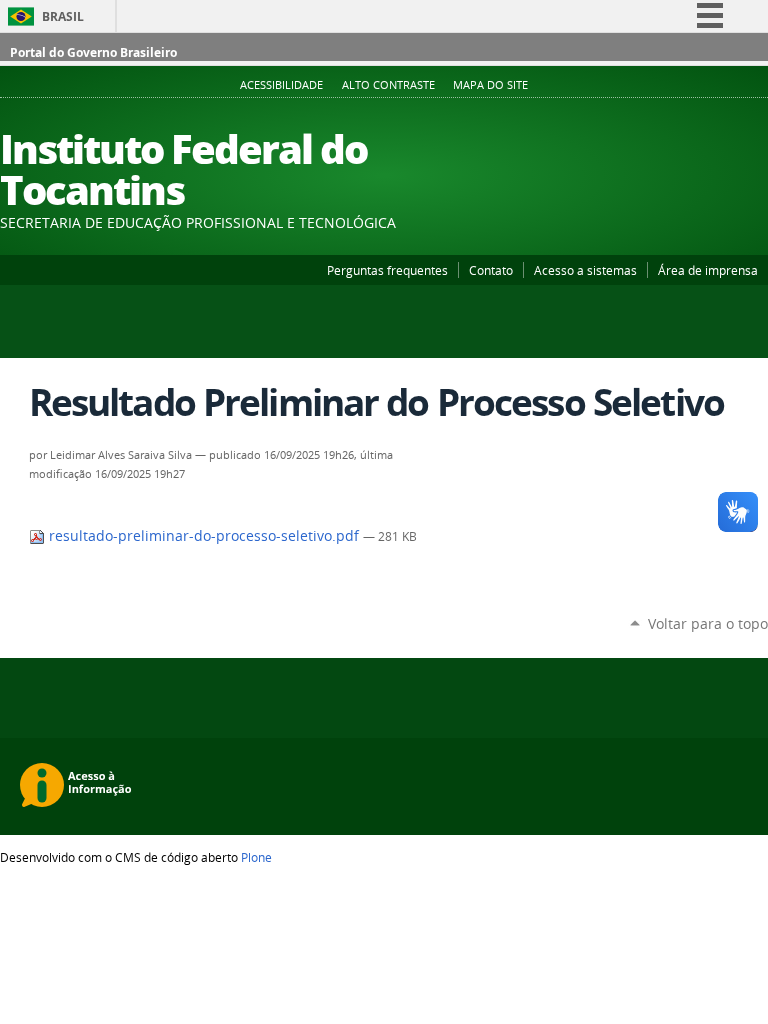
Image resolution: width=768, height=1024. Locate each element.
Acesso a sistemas (585, 270)
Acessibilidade (281, 85)
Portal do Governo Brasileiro (93, 52)
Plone (256, 857)
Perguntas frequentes (387, 270)
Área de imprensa (708, 270)
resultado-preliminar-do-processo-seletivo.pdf (204, 536)
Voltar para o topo (708, 623)
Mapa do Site (490, 85)
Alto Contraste (388, 85)
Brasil (63, 16)
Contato (491, 270)
